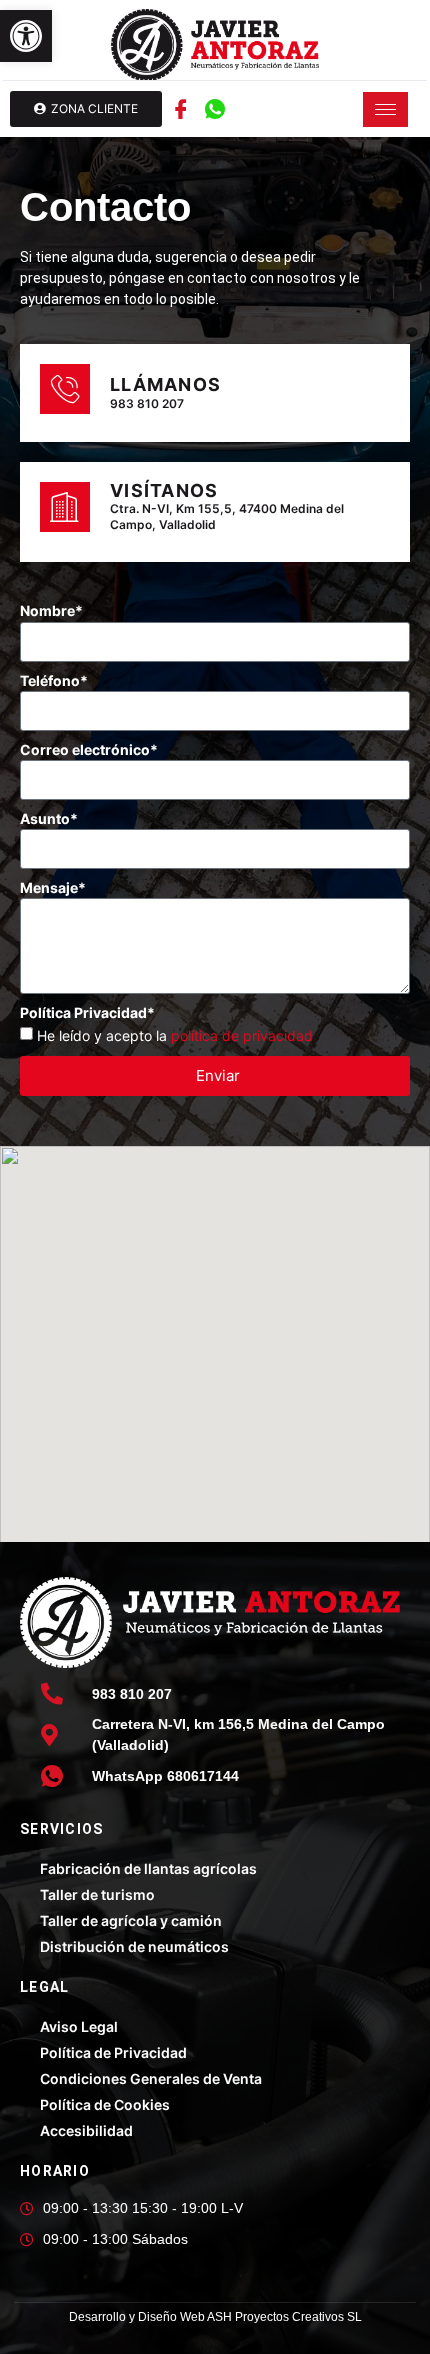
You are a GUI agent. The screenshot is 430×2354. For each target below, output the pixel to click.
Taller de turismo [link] (97, 1894)
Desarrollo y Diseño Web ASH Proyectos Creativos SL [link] (215, 2317)
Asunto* (49, 818)
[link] (26, 36)
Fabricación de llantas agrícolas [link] (148, 1868)
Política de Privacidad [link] (113, 2052)
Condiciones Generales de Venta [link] (151, 2078)
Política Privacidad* (87, 1012)
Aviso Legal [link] (79, 2026)
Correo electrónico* (89, 749)
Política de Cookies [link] (105, 2104)
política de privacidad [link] (242, 1035)
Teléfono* (54, 680)
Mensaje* (53, 887)
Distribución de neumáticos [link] (134, 1946)
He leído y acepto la (175, 1035)
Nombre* (51, 610)
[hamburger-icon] (385, 109)
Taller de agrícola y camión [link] (131, 1920)
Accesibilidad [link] (86, 2130)
